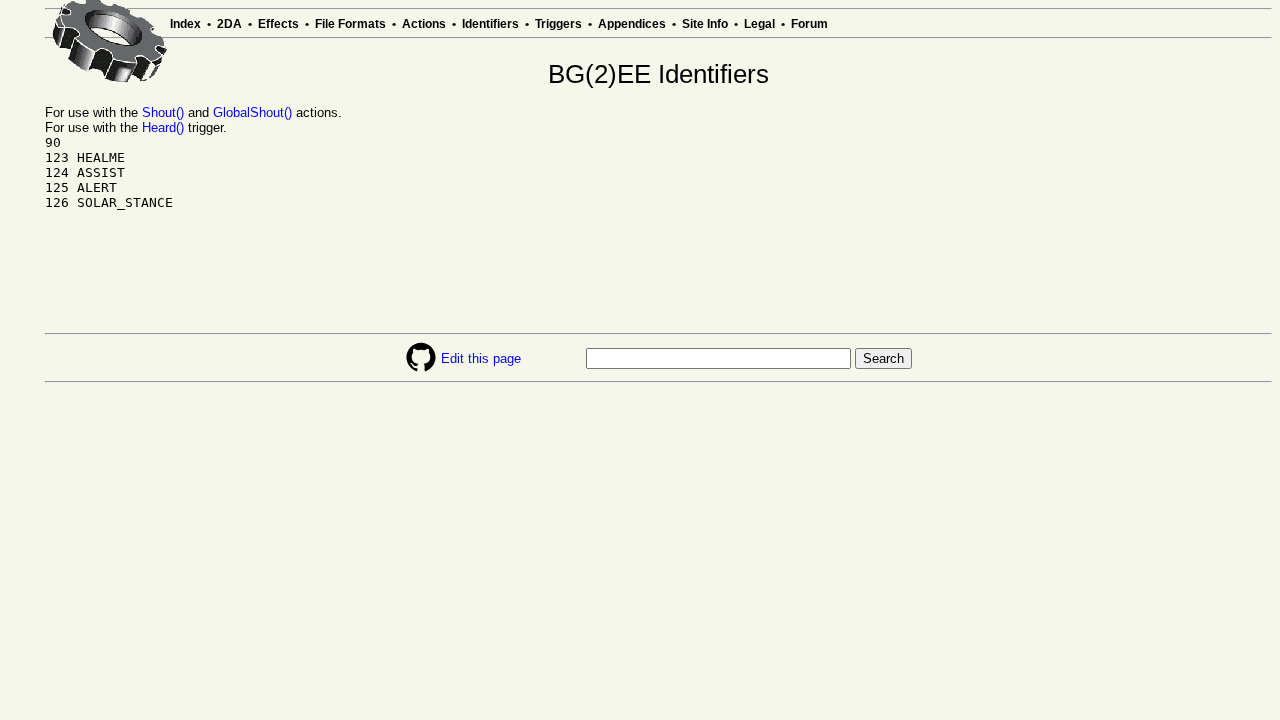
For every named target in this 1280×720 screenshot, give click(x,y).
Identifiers (490, 24)
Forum (809, 24)
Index (185, 24)
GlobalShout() (252, 112)
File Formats (350, 24)
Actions (424, 24)
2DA (229, 24)
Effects (278, 24)
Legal (759, 24)
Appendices (632, 24)
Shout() (163, 112)
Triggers (558, 24)
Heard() (163, 127)
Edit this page (481, 358)
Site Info (705, 24)
